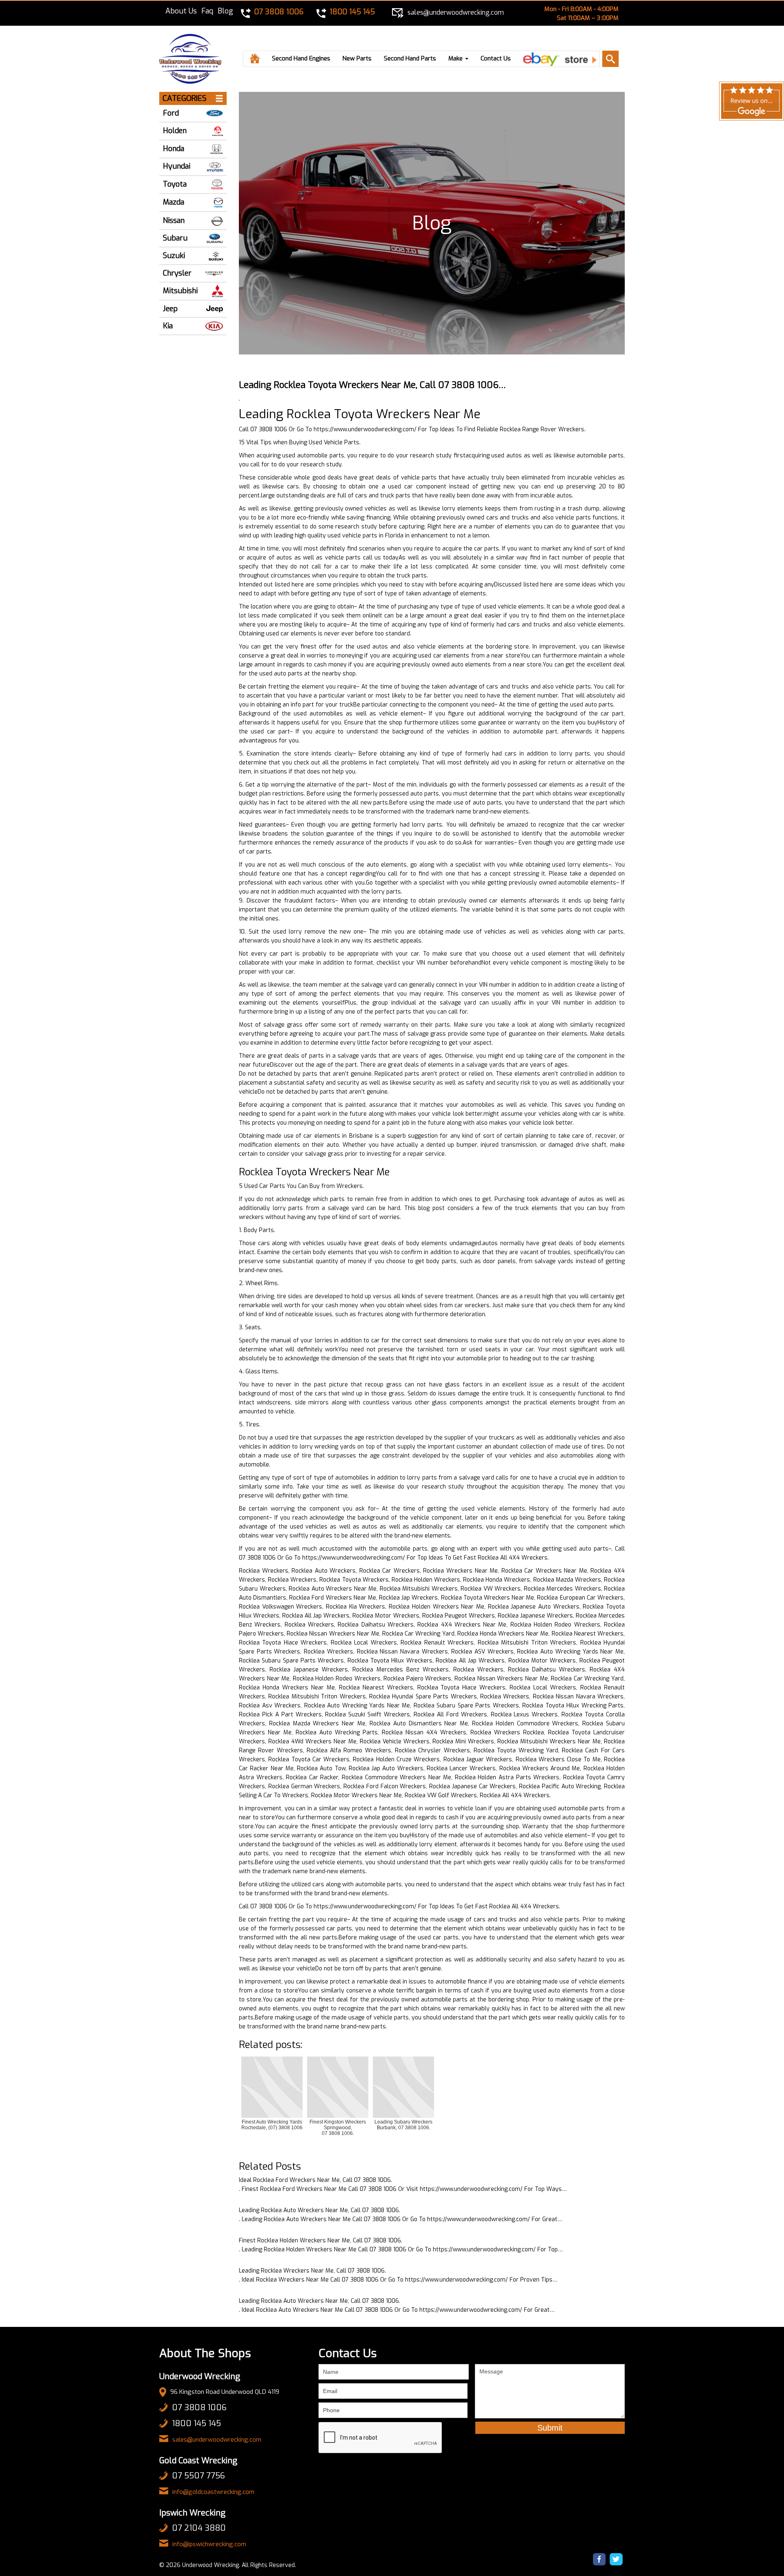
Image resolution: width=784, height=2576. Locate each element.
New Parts (357, 58)
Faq (207, 11)
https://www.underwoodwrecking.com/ (365, 429)
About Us (181, 11)
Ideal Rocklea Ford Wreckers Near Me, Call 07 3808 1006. (315, 2180)
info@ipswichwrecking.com (209, 2544)
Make (456, 58)
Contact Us (496, 58)
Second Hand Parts (410, 58)
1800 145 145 (196, 2423)
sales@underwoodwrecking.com (217, 2440)
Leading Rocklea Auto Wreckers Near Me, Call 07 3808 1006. (320, 2210)
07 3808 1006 (199, 2408)
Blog (225, 11)
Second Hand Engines (301, 58)
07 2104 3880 (199, 2528)
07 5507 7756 (198, 2476)
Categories (185, 98)
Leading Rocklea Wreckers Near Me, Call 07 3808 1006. (312, 2271)
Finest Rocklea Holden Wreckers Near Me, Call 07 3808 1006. (321, 2241)
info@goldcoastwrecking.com (213, 2492)
